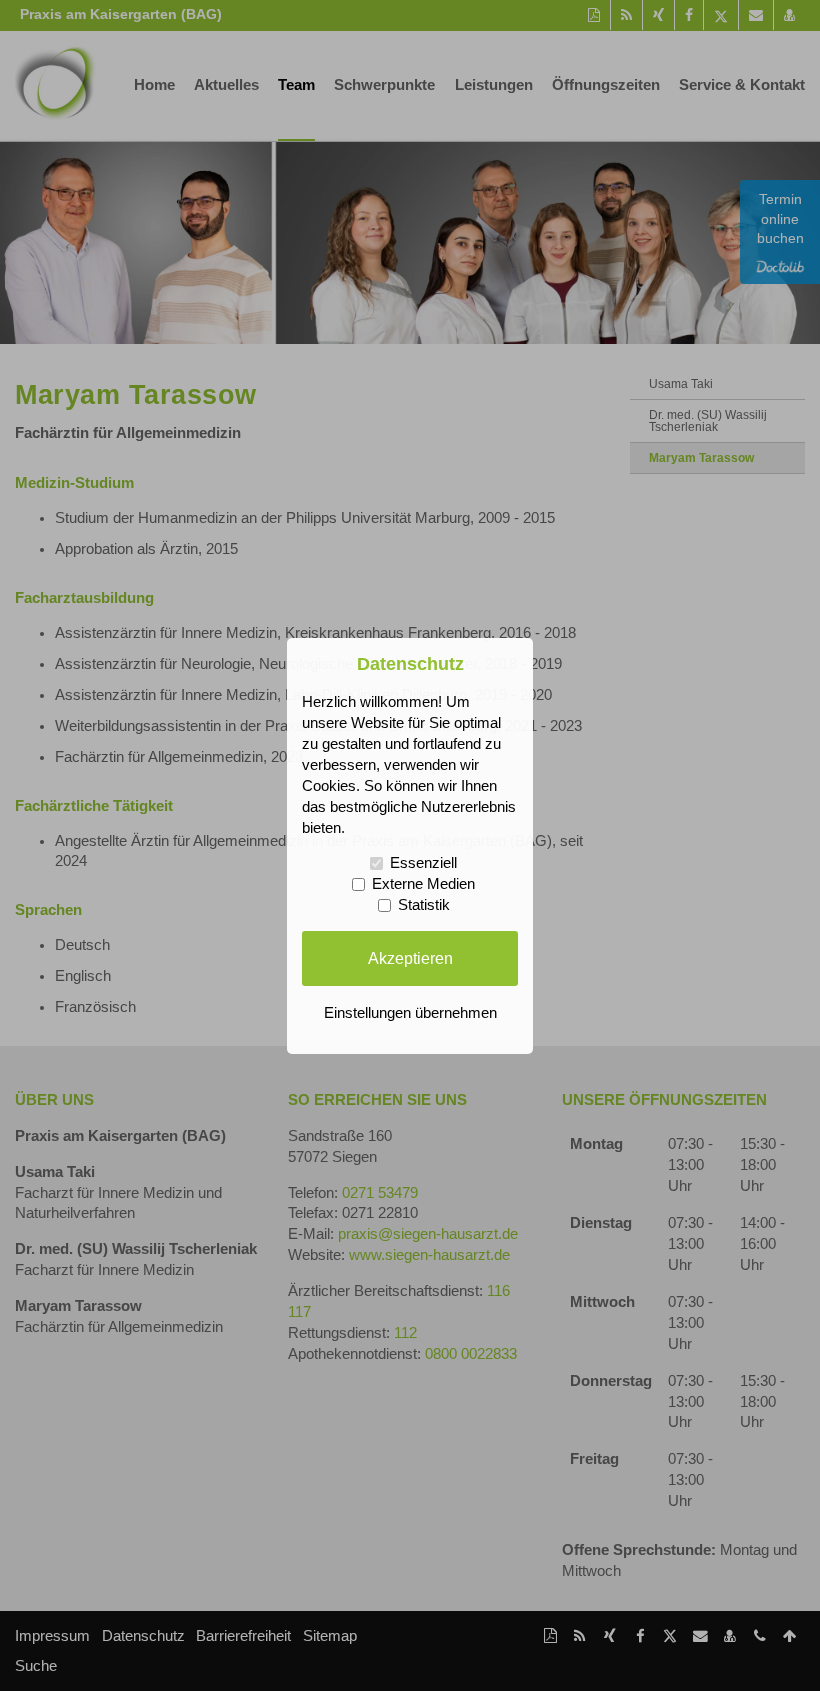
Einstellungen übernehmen (410, 1013)
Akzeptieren (410, 958)
